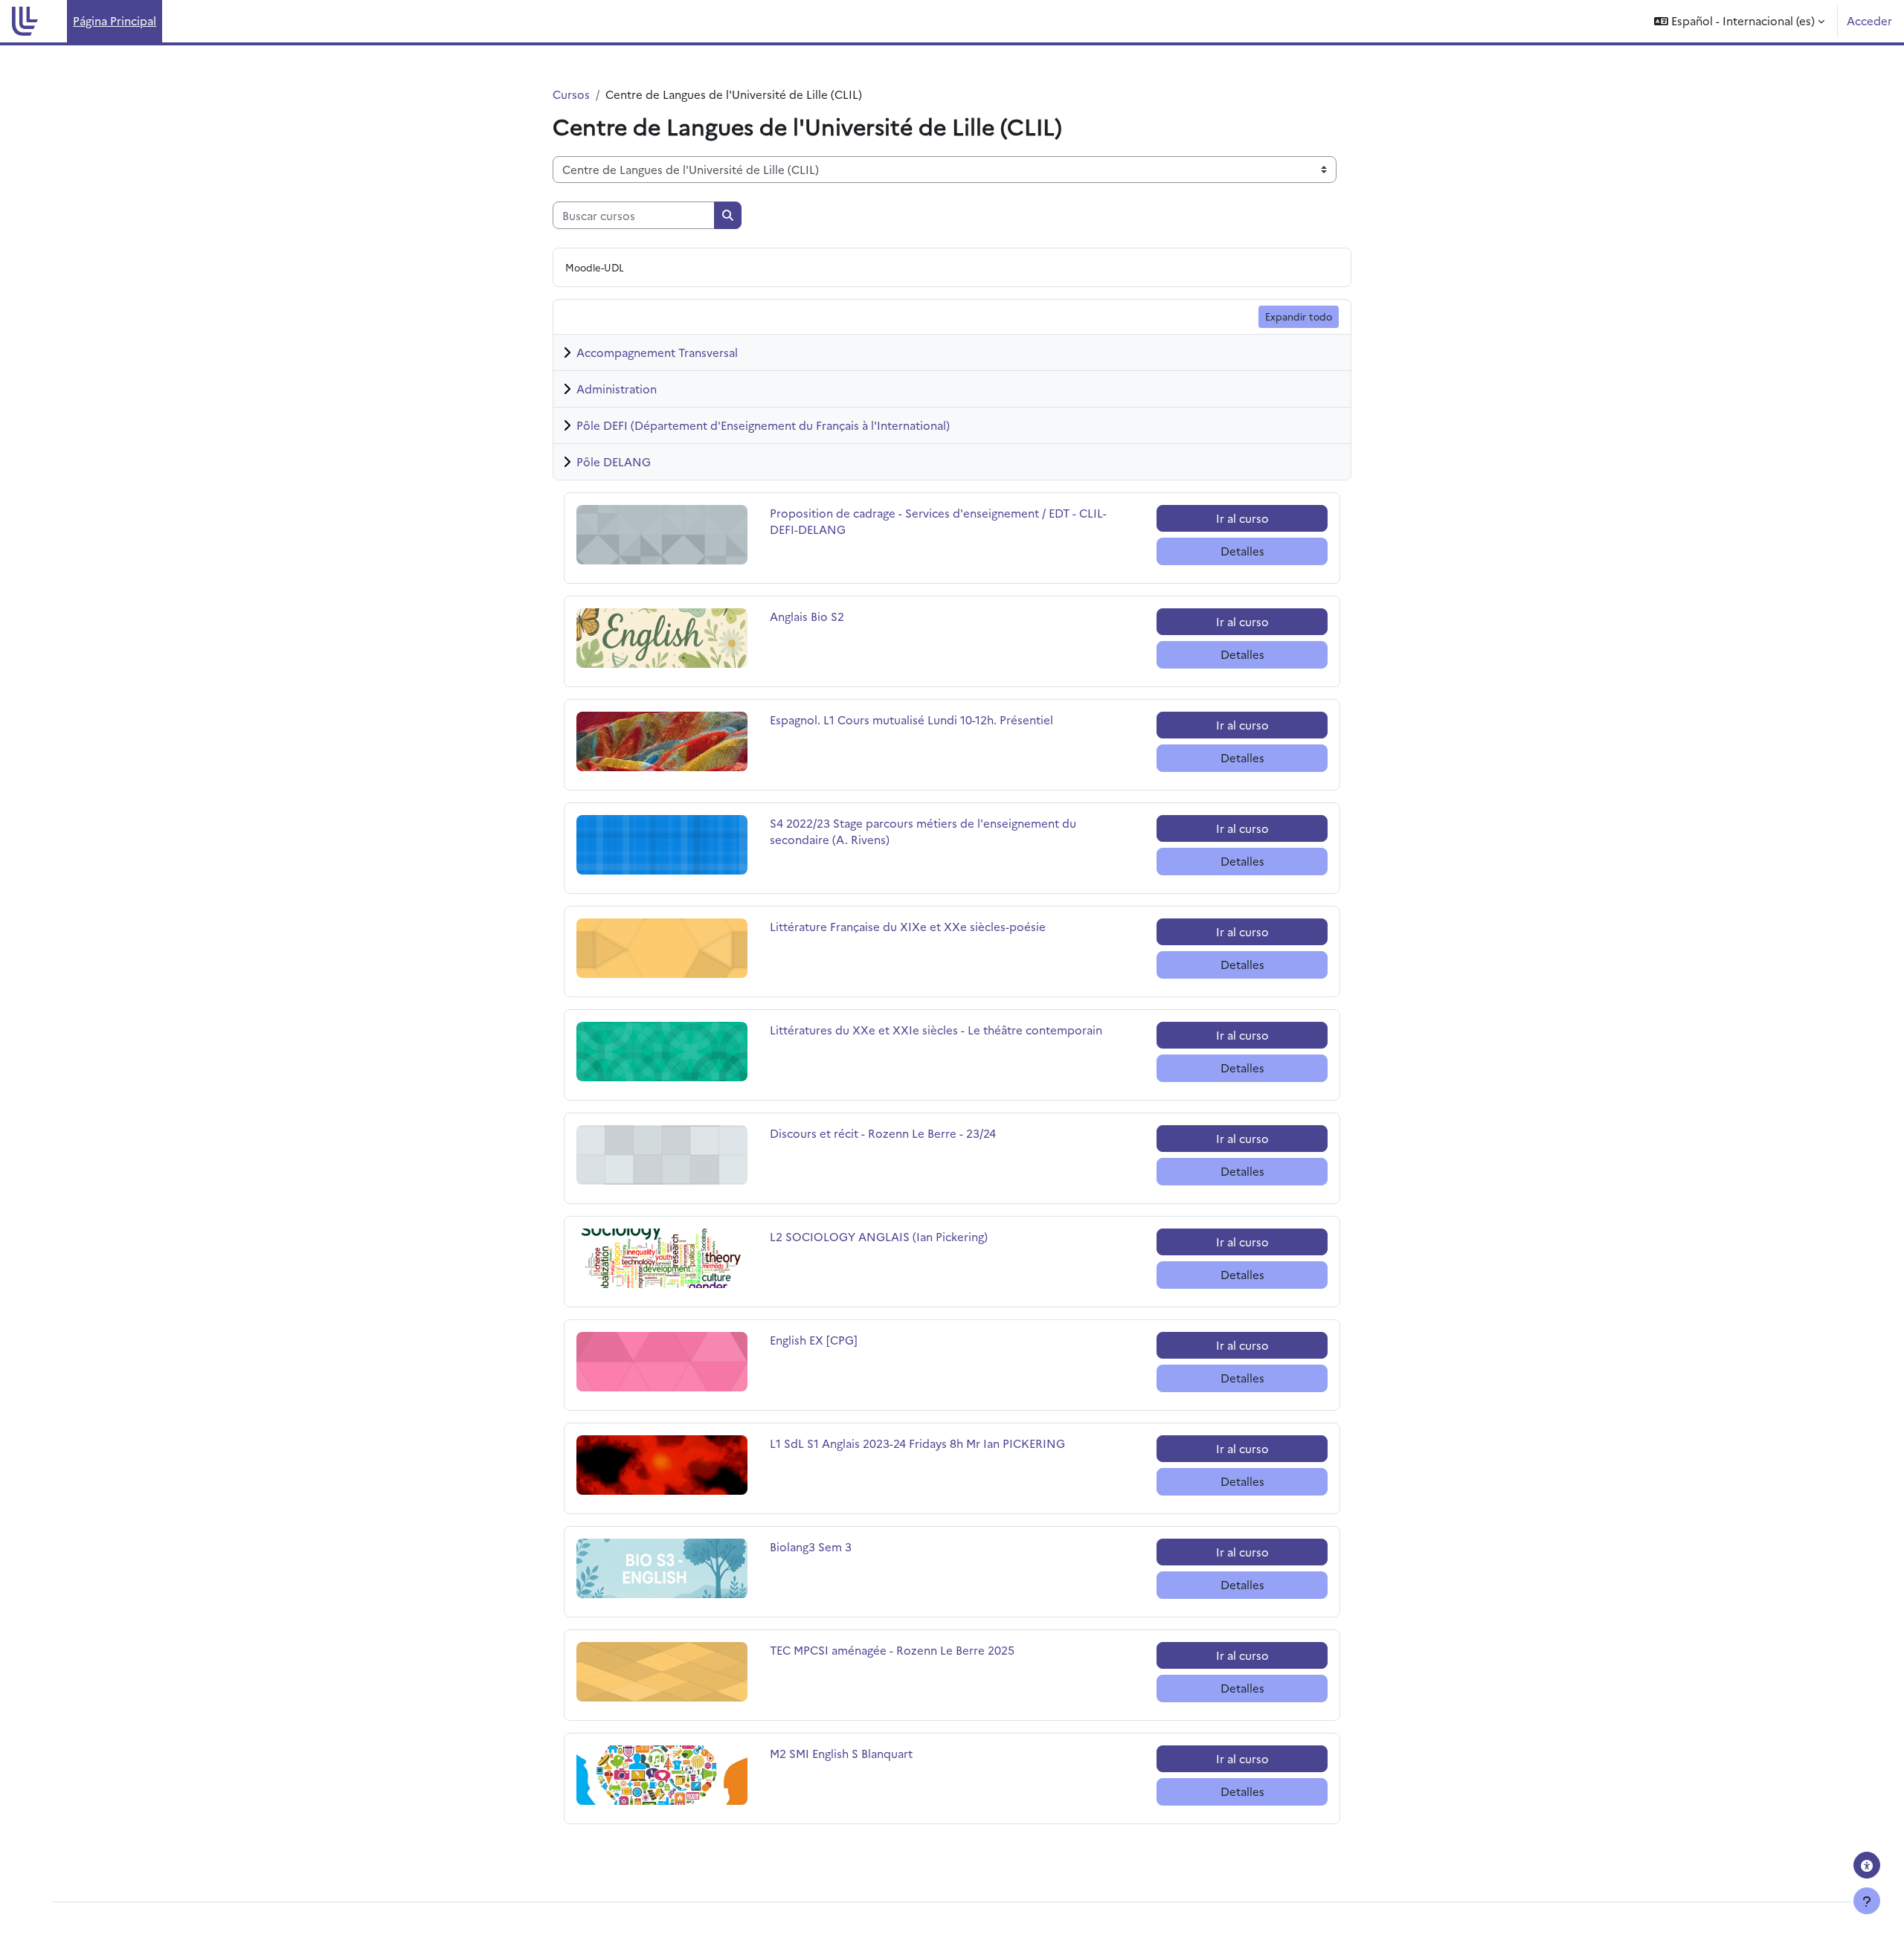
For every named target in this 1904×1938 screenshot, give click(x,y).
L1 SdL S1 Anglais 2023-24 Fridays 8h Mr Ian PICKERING (917, 1443)
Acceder (1869, 20)
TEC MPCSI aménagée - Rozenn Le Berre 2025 (892, 1650)
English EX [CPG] (819, 1340)
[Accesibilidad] (1867, 1865)
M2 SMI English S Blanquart (841, 1753)
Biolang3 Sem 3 (819, 1546)
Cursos (571, 94)
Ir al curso (1242, 518)
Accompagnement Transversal (657, 352)
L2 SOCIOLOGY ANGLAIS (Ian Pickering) (879, 1236)
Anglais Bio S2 (819, 616)
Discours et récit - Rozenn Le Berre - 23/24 (883, 1133)
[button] (1739, 21)
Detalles (1242, 551)
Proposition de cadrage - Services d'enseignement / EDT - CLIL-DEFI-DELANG (938, 521)
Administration (617, 389)
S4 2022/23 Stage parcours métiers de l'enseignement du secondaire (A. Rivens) (923, 831)
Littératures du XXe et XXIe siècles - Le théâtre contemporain (936, 1030)
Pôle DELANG (614, 461)
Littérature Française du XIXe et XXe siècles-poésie (908, 926)
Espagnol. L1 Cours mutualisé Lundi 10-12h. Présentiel (911, 719)
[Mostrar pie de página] (1867, 1901)
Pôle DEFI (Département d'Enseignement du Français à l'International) (763, 425)
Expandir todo (1299, 316)
